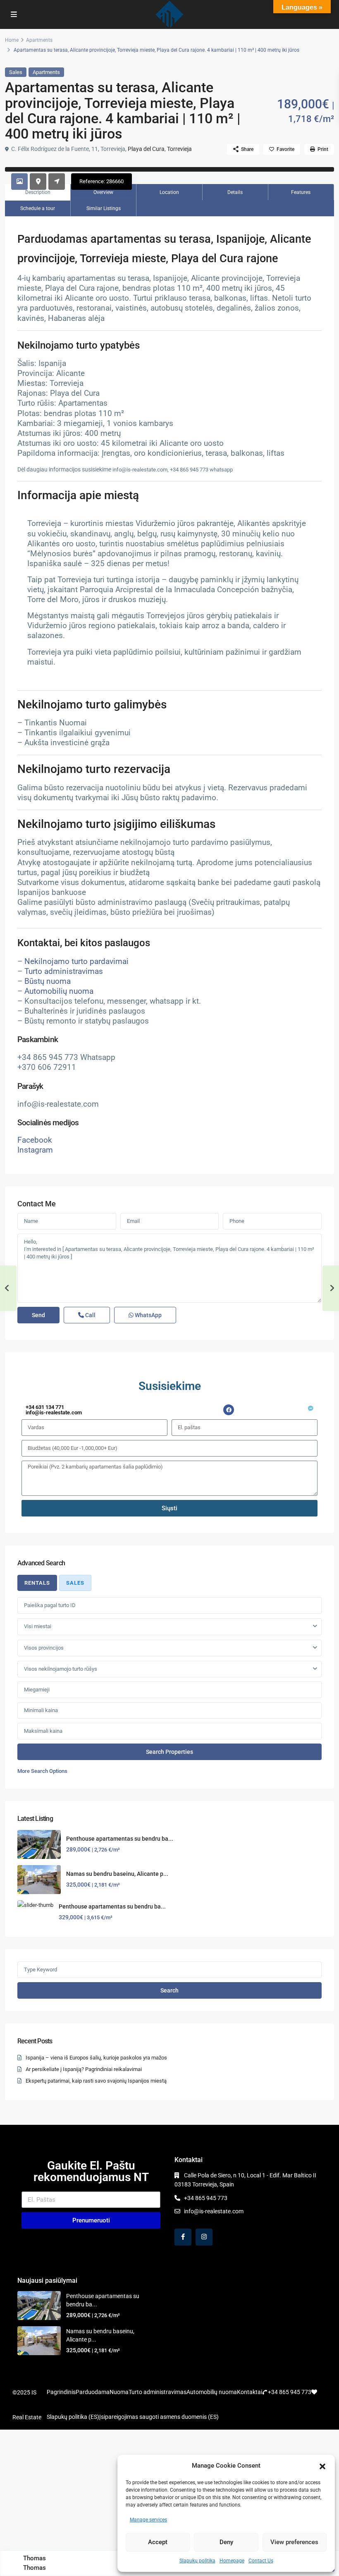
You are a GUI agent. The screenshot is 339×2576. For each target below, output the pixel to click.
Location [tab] (169, 192)
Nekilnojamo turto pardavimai (76, 962)
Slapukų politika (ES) (73, 2417)
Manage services (148, 2520)
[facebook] (183, 2237)
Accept (158, 2542)
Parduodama (93, 2392)
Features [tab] (301, 192)
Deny (226, 2542)
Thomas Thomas (35, 2563)
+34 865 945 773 (206, 2198)
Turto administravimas (64, 971)
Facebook (35, 1140)
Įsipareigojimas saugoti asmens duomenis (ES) (159, 2417)
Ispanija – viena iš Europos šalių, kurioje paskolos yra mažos (96, 2058)
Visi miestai (38, 1626)
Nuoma (119, 2392)
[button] (322, 2466)
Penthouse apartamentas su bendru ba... (120, 1839)
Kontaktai (249, 2392)
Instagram (35, 1150)
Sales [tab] (75, 1583)
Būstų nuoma (48, 981)
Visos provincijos (44, 1648)
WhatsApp (148, 1315)
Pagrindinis (61, 2392)
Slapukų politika (197, 2561)
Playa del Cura (146, 149)
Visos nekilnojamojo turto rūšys (61, 1669)
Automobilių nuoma (59, 991)
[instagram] (204, 2237)
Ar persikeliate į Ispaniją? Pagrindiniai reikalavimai (84, 2069)
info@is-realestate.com (214, 2211)
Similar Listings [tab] (104, 208)
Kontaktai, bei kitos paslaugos (84, 943)
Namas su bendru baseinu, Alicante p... (117, 1874)
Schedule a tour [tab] (38, 208)
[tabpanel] (169, 1686)
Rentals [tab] (37, 1583)
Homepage (232, 2561)
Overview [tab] (103, 192)
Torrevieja (179, 149)
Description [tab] (38, 192)
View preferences (294, 2542)
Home (12, 40)
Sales (16, 72)
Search (169, 1990)
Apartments (39, 40)
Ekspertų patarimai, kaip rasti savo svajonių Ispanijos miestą (96, 2081)
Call (90, 1315)
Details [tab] (235, 192)
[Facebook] (229, 1410)
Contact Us (261, 2561)
